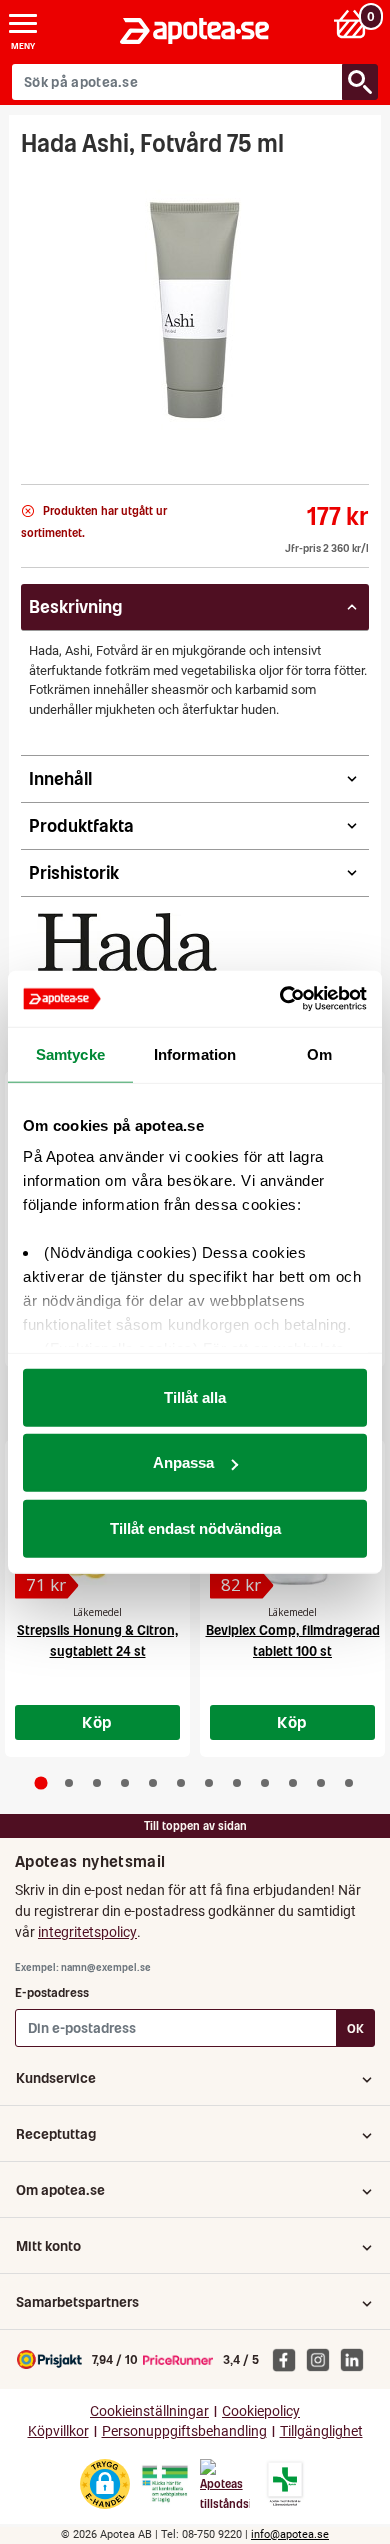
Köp (97, 1722)
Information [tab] (195, 1053)
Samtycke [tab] (70, 1053)
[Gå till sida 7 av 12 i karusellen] (209, 1783)
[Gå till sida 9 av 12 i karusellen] (265, 1783)
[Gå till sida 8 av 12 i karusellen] (237, 1783)
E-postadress (52, 1992)
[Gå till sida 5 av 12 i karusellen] (153, 1783)
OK (355, 2028)
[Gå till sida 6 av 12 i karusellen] (181, 1783)
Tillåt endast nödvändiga (195, 1527)
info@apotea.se (290, 2534)
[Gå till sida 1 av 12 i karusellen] (41, 1782)
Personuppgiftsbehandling (184, 2431)
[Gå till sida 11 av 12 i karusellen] (321, 1783)
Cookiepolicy (261, 2411)
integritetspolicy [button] (87, 1932)
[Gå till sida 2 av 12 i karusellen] (69, 1783)
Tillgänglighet (321, 2431)
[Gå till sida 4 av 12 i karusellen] (125, 1783)
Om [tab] (319, 1053)
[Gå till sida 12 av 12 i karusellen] (349, 1783)
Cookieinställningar (149, 2411)
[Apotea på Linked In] (357, 2359)
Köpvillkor (58, 2431)
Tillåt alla (195, 1396)
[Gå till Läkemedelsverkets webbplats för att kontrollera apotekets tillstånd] (165, 2484)
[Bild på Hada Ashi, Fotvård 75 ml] (195, 314)
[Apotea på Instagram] (323, 2359)
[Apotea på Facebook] (289, 2359)
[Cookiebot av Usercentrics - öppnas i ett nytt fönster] (280, 999)
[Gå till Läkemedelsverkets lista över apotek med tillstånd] (285, 2484)
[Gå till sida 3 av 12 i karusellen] (97, 1783)
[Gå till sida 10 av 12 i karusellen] (293, 1783)
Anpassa (183, 1462)
